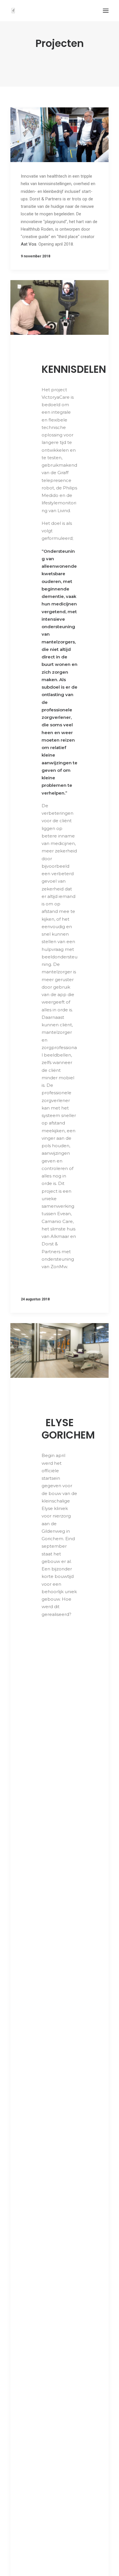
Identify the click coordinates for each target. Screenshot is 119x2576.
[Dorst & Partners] (13, 11)
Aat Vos (29, 244)
